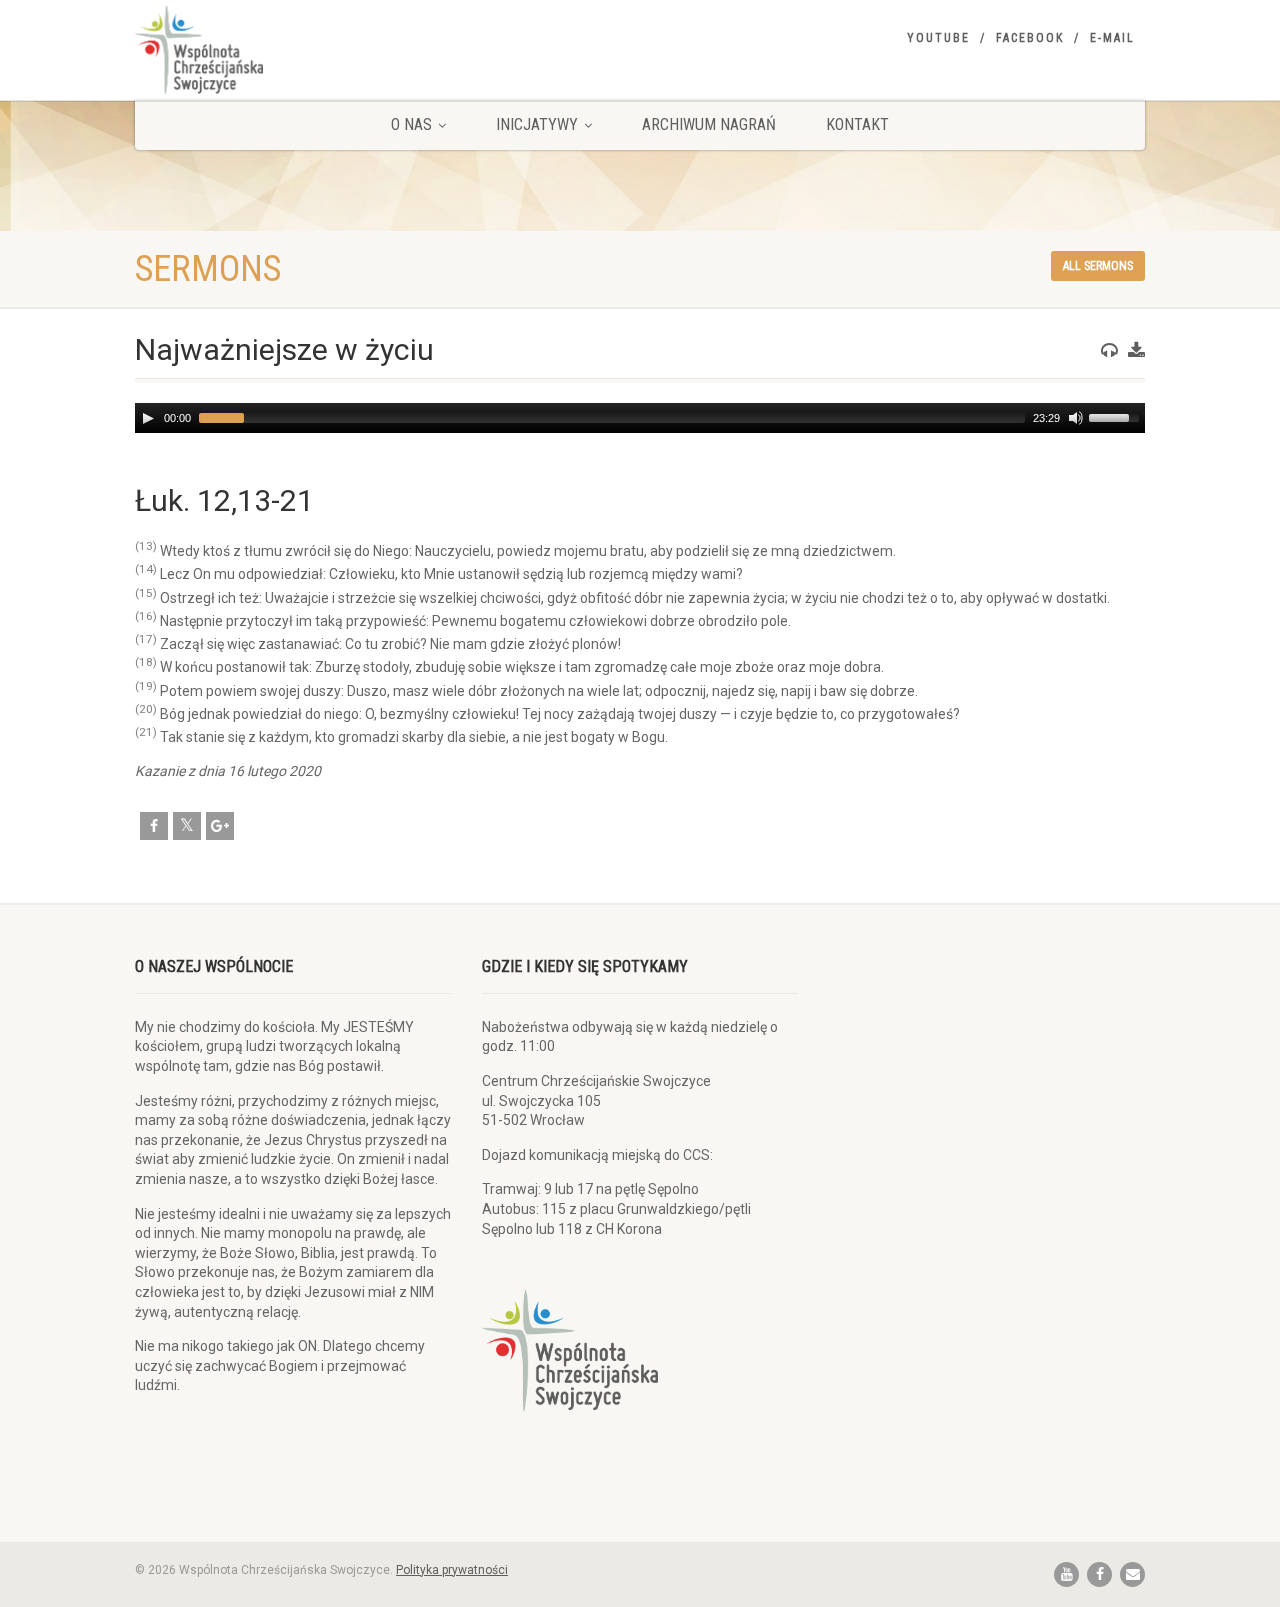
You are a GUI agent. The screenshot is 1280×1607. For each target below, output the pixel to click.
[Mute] (1076, 418)
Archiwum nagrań (709, 124)
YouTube (938, 38)
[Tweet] (187, 826)
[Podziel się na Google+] (220, 826)
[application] (640, 418)
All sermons (1098, 266)
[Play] (148, 418)
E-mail (1112, 38)
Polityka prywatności (452, 1570)
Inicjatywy (537, 124)
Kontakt (857, 124)
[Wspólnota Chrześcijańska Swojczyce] (293, 50)
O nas (411, 124)
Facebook (1030, 38)
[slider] (1117, 416)
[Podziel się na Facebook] (154, 826)
